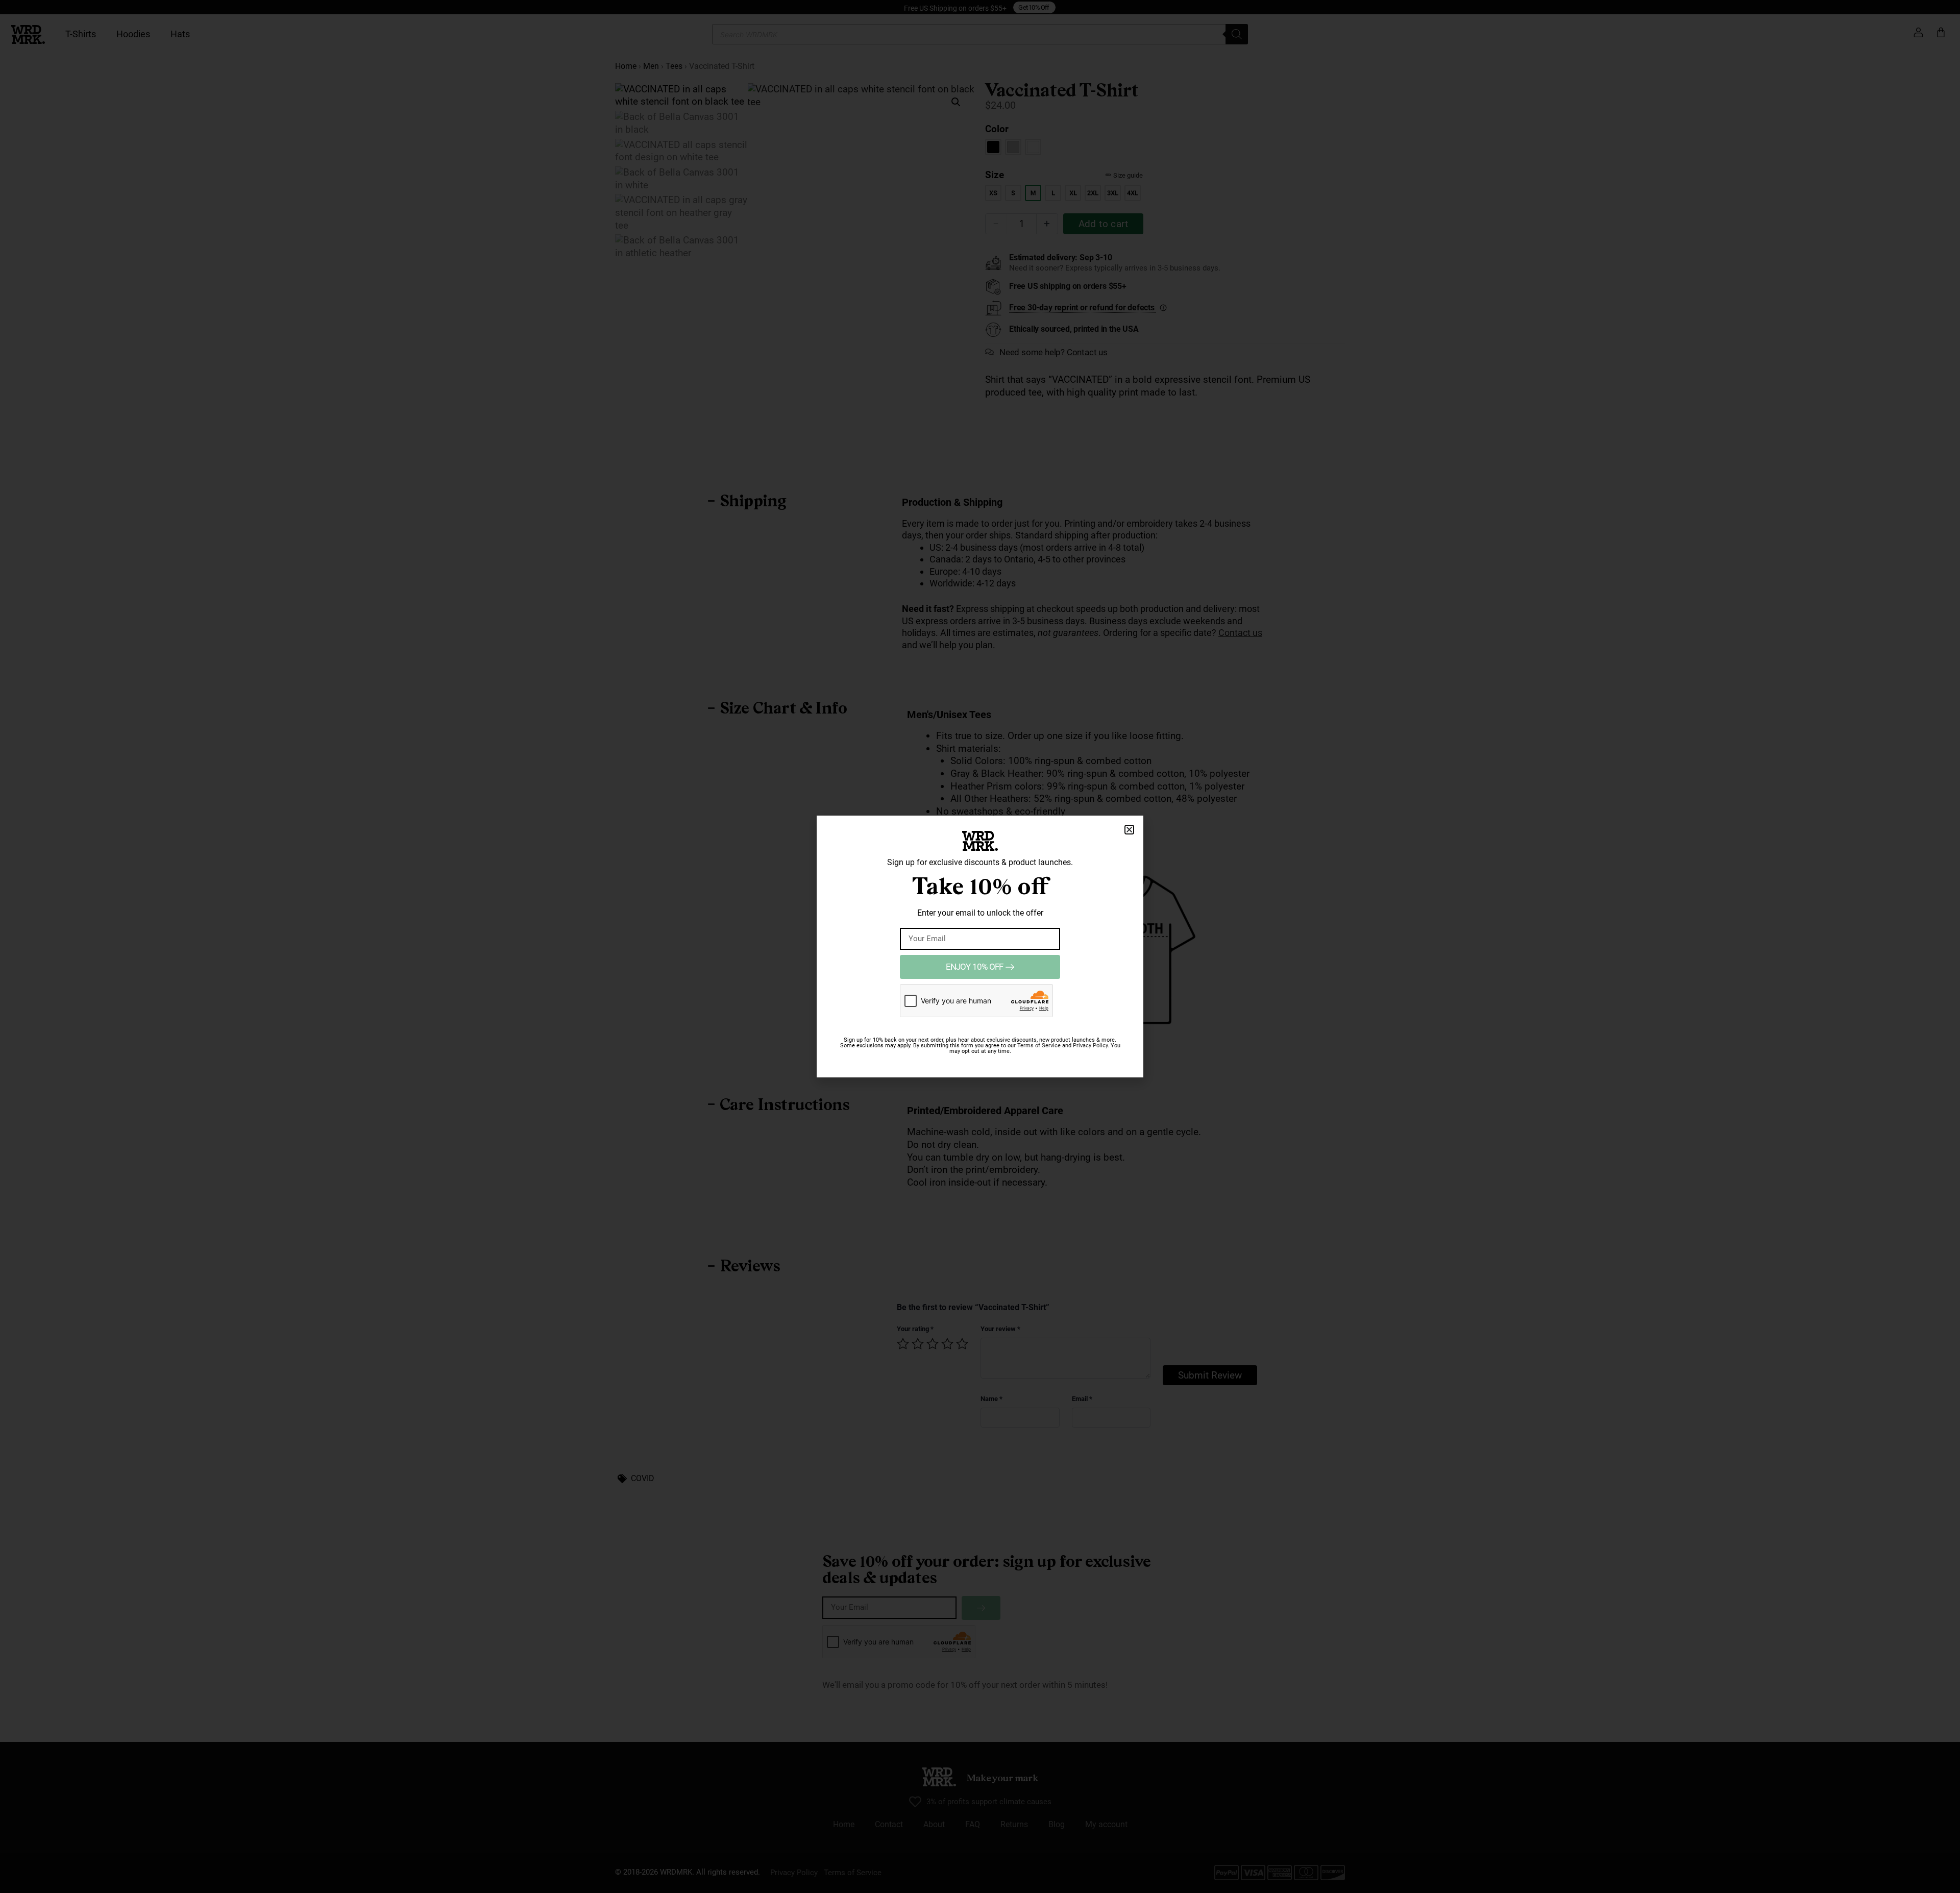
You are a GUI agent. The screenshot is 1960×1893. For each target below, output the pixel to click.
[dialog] (980, 946)
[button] (1129, 830)
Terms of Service (1039, 1046)
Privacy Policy (1090, 1046)
